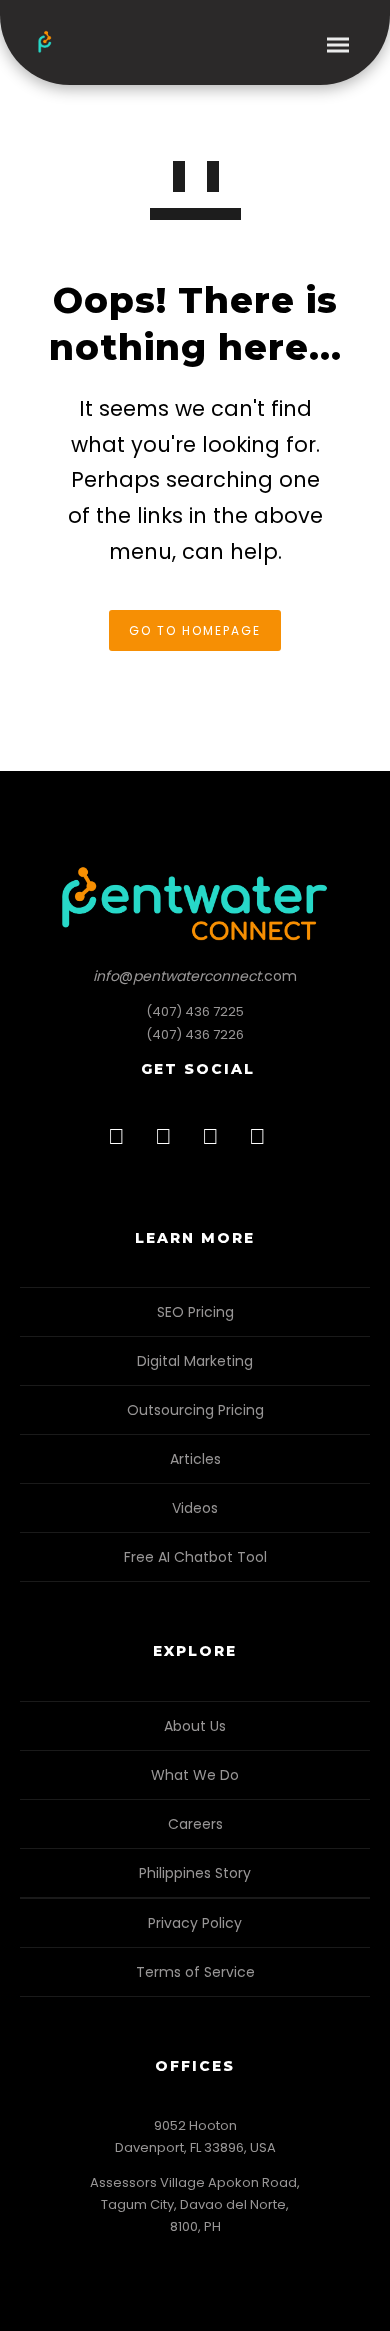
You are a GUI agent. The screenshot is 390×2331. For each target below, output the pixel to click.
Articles (195, 1459)
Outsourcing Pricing (195, 1410)
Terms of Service (195, 1972)
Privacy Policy (195, 1923)
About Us (195, 1726)
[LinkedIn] (169, 1143)
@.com (195, 976)
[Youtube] (263, 1143)
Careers (195, 1824)
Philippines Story (195, 1873)
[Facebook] (122, 1143)
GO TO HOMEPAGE (195, 630)
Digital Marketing (195, 1361)
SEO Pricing (195, 1312)
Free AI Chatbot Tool (195, 1557)
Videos (195, 1508)
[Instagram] (216, 1143)
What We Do (195, 1775)
